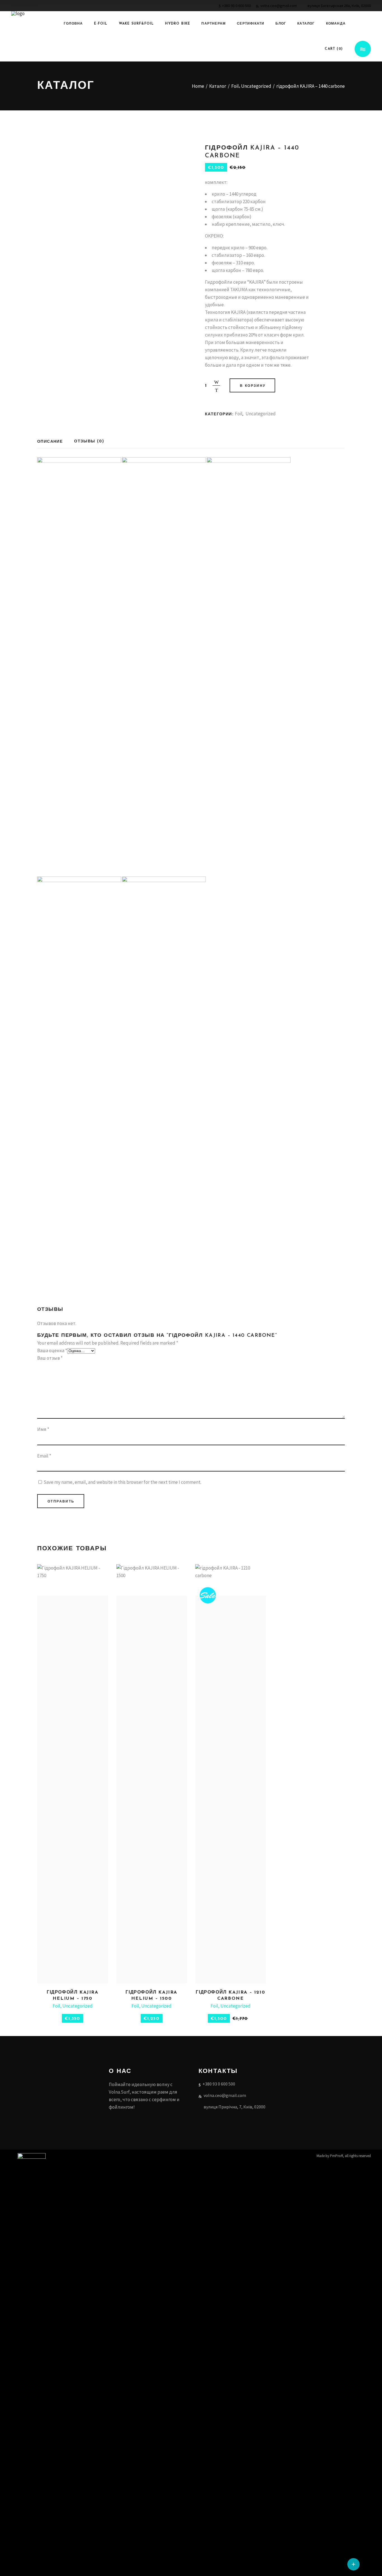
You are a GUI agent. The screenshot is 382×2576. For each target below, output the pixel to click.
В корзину (253, 386)
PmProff (336, 2156)
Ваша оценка (52, 1350)
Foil (235, 86)
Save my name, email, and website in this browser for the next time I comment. (122, 1482)
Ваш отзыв (50, 1358)
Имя (43, 1429)
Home (198, 86)
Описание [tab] (50, 442)
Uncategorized (256, 86)
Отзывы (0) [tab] (89, 441)
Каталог (218, 86)
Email (44, 1456)
